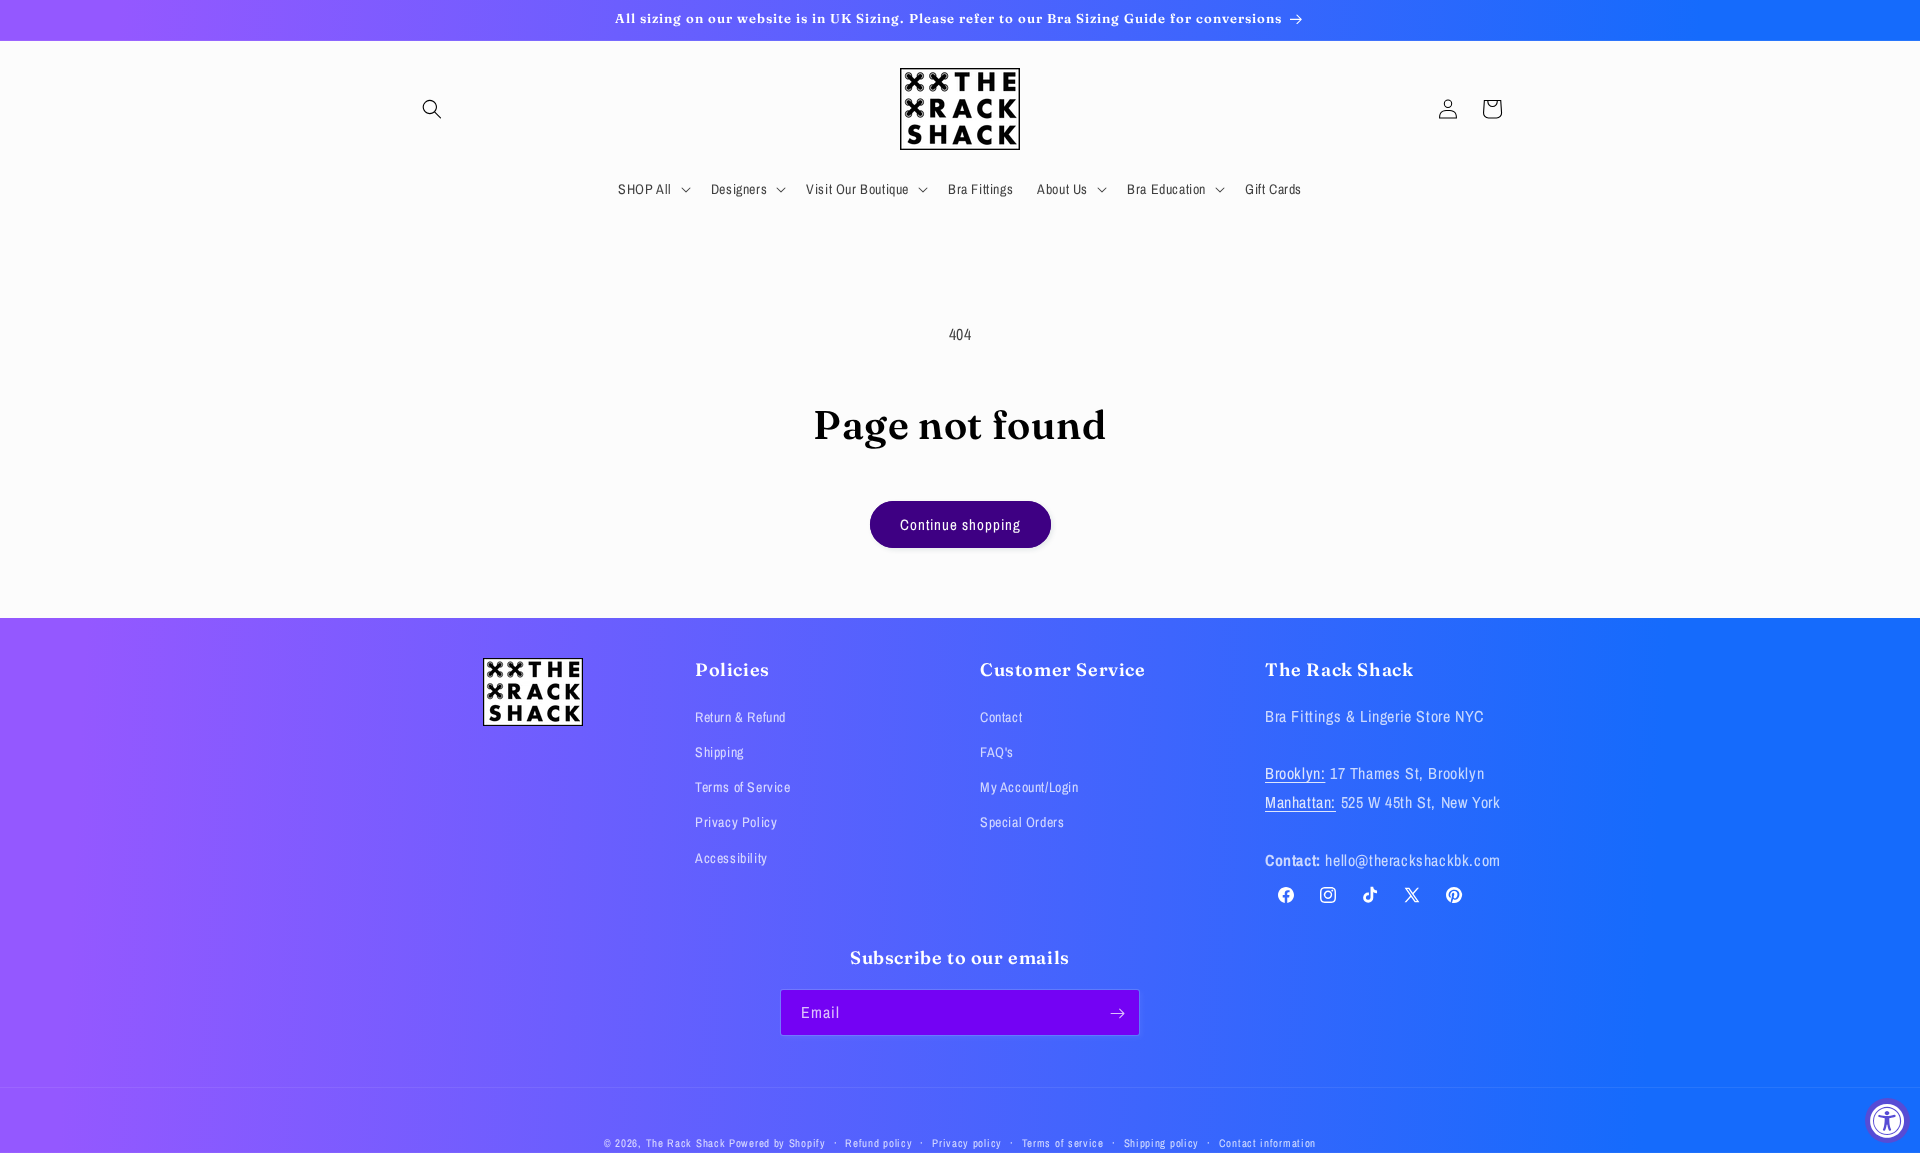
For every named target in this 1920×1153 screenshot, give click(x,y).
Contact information (1267, 1142)
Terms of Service (743, 787)
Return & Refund (740, 716)
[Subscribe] (1117, 1013)
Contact (1001, 716)
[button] (432, 109)
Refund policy (878, 1142)
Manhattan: (1300, 802)
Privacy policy (967, 1142)
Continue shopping (960, 524)
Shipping (719, 752)
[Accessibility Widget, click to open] (1887, 1120)
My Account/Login (1029, 787)
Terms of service (1063, 1142)
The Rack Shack (686, 1143)
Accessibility (731, 857)
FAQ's (997, 752)
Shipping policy (1162, 1142)
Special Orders (1022, 822)
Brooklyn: (1295, 773)
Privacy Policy (736, 822)
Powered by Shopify (777, 1143)
